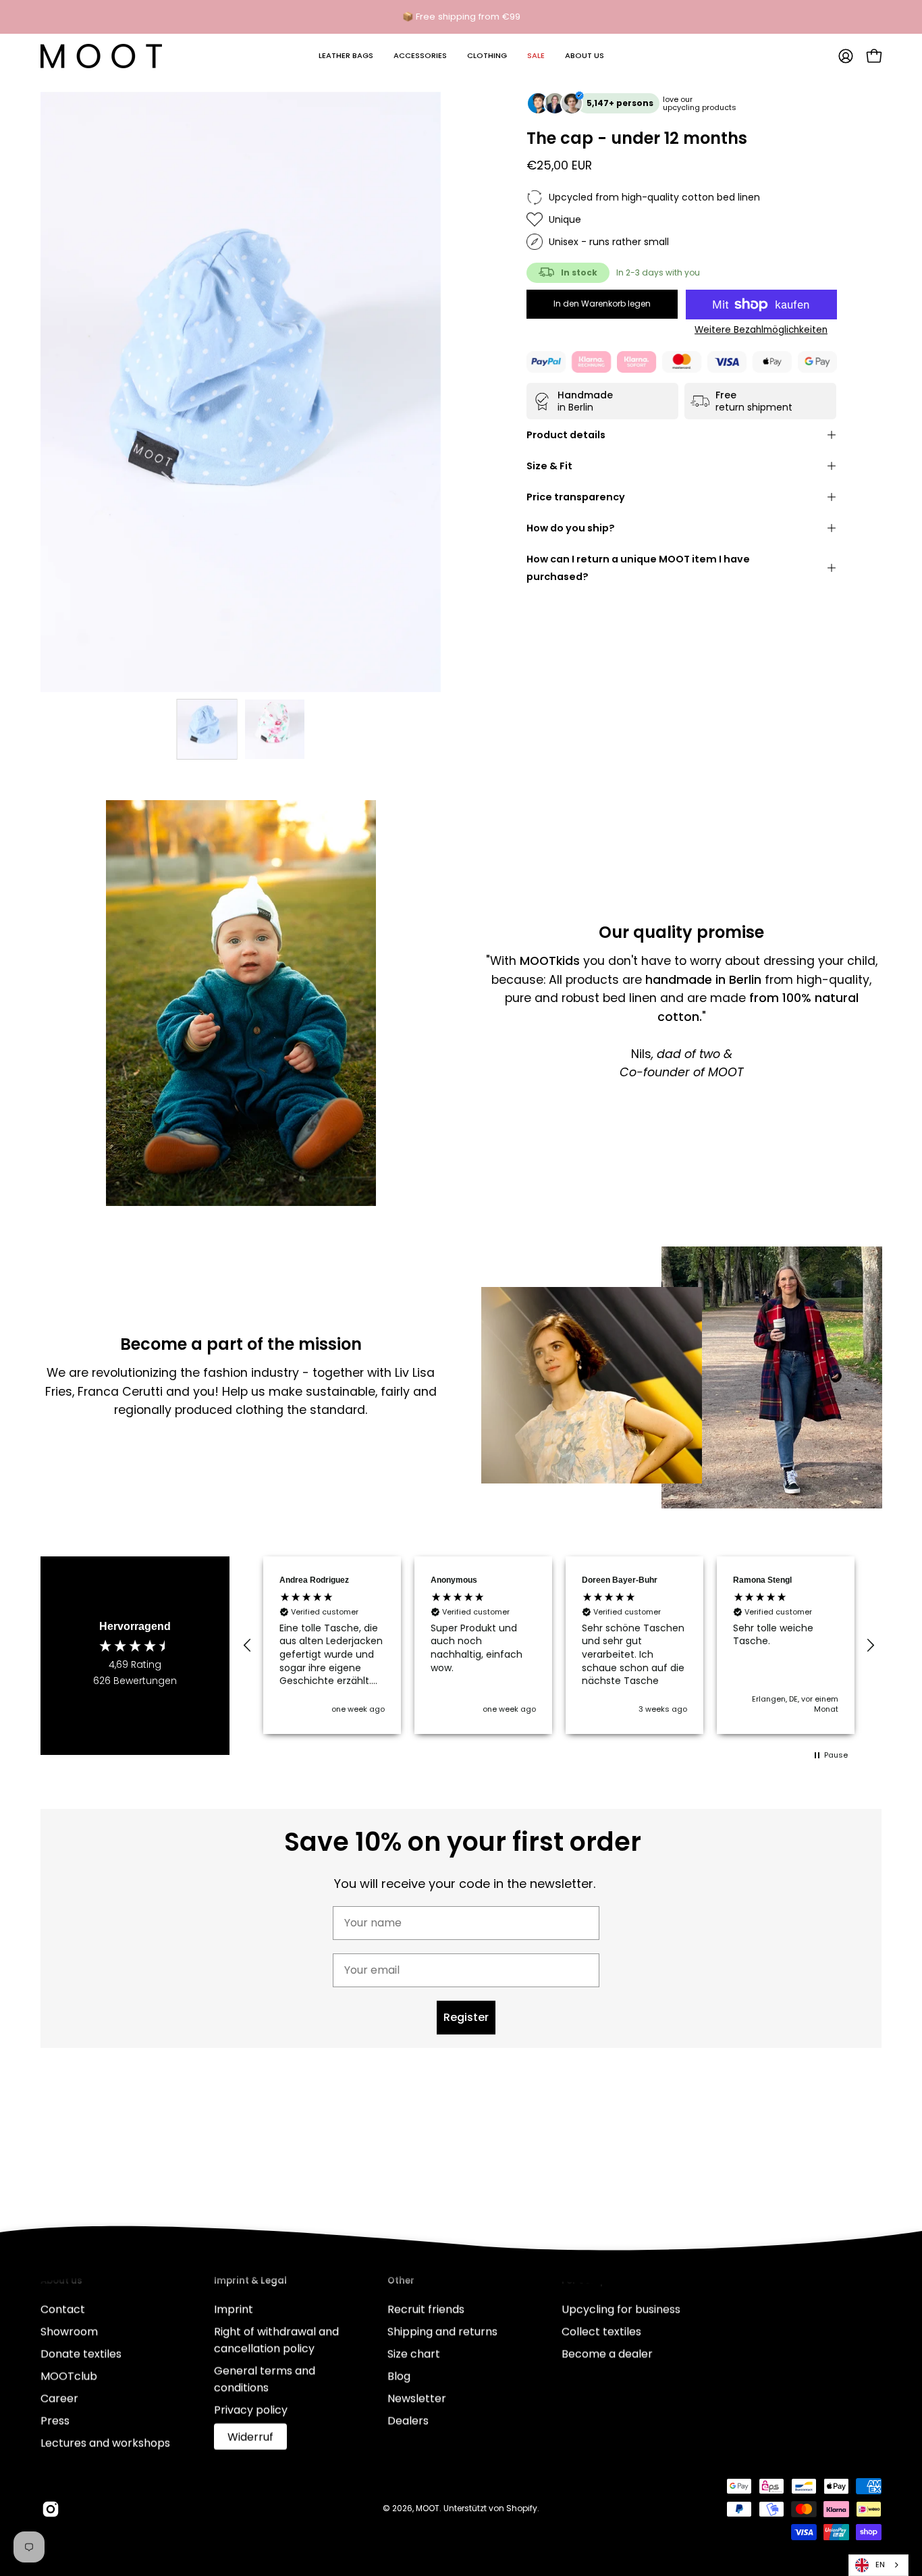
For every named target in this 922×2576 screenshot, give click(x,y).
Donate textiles (81, 2354)
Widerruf (250, 2437)
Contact (63, 2309)
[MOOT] (101, 56)
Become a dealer (607, 2354)
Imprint (234, 2309)
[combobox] (878, 2565)
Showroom (69, 2331)
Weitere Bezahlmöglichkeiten (761, 330)
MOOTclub (69, 2376)
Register (466, 2017)
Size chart (414, 2354)
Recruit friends (426, 2309)
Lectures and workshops (105, 2443)
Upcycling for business (621, 2309)
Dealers (408, 2420)
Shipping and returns (442, 2331)
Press (55, 2420)
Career (59, 2398)
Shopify (522, 2508)
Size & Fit (549, 466)
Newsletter (417, 2398)
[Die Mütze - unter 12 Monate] (207, 729)
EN (880, 2565)
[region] (559, 1646)
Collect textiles (601, 2331)
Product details (566, 435)
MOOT (428, 2508)
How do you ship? (571, 528)
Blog (399, 2376)
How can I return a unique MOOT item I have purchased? (638, 568)
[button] (346, 56)
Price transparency (576, 497)
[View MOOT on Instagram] (51, 2509)
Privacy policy (251, 2410)
